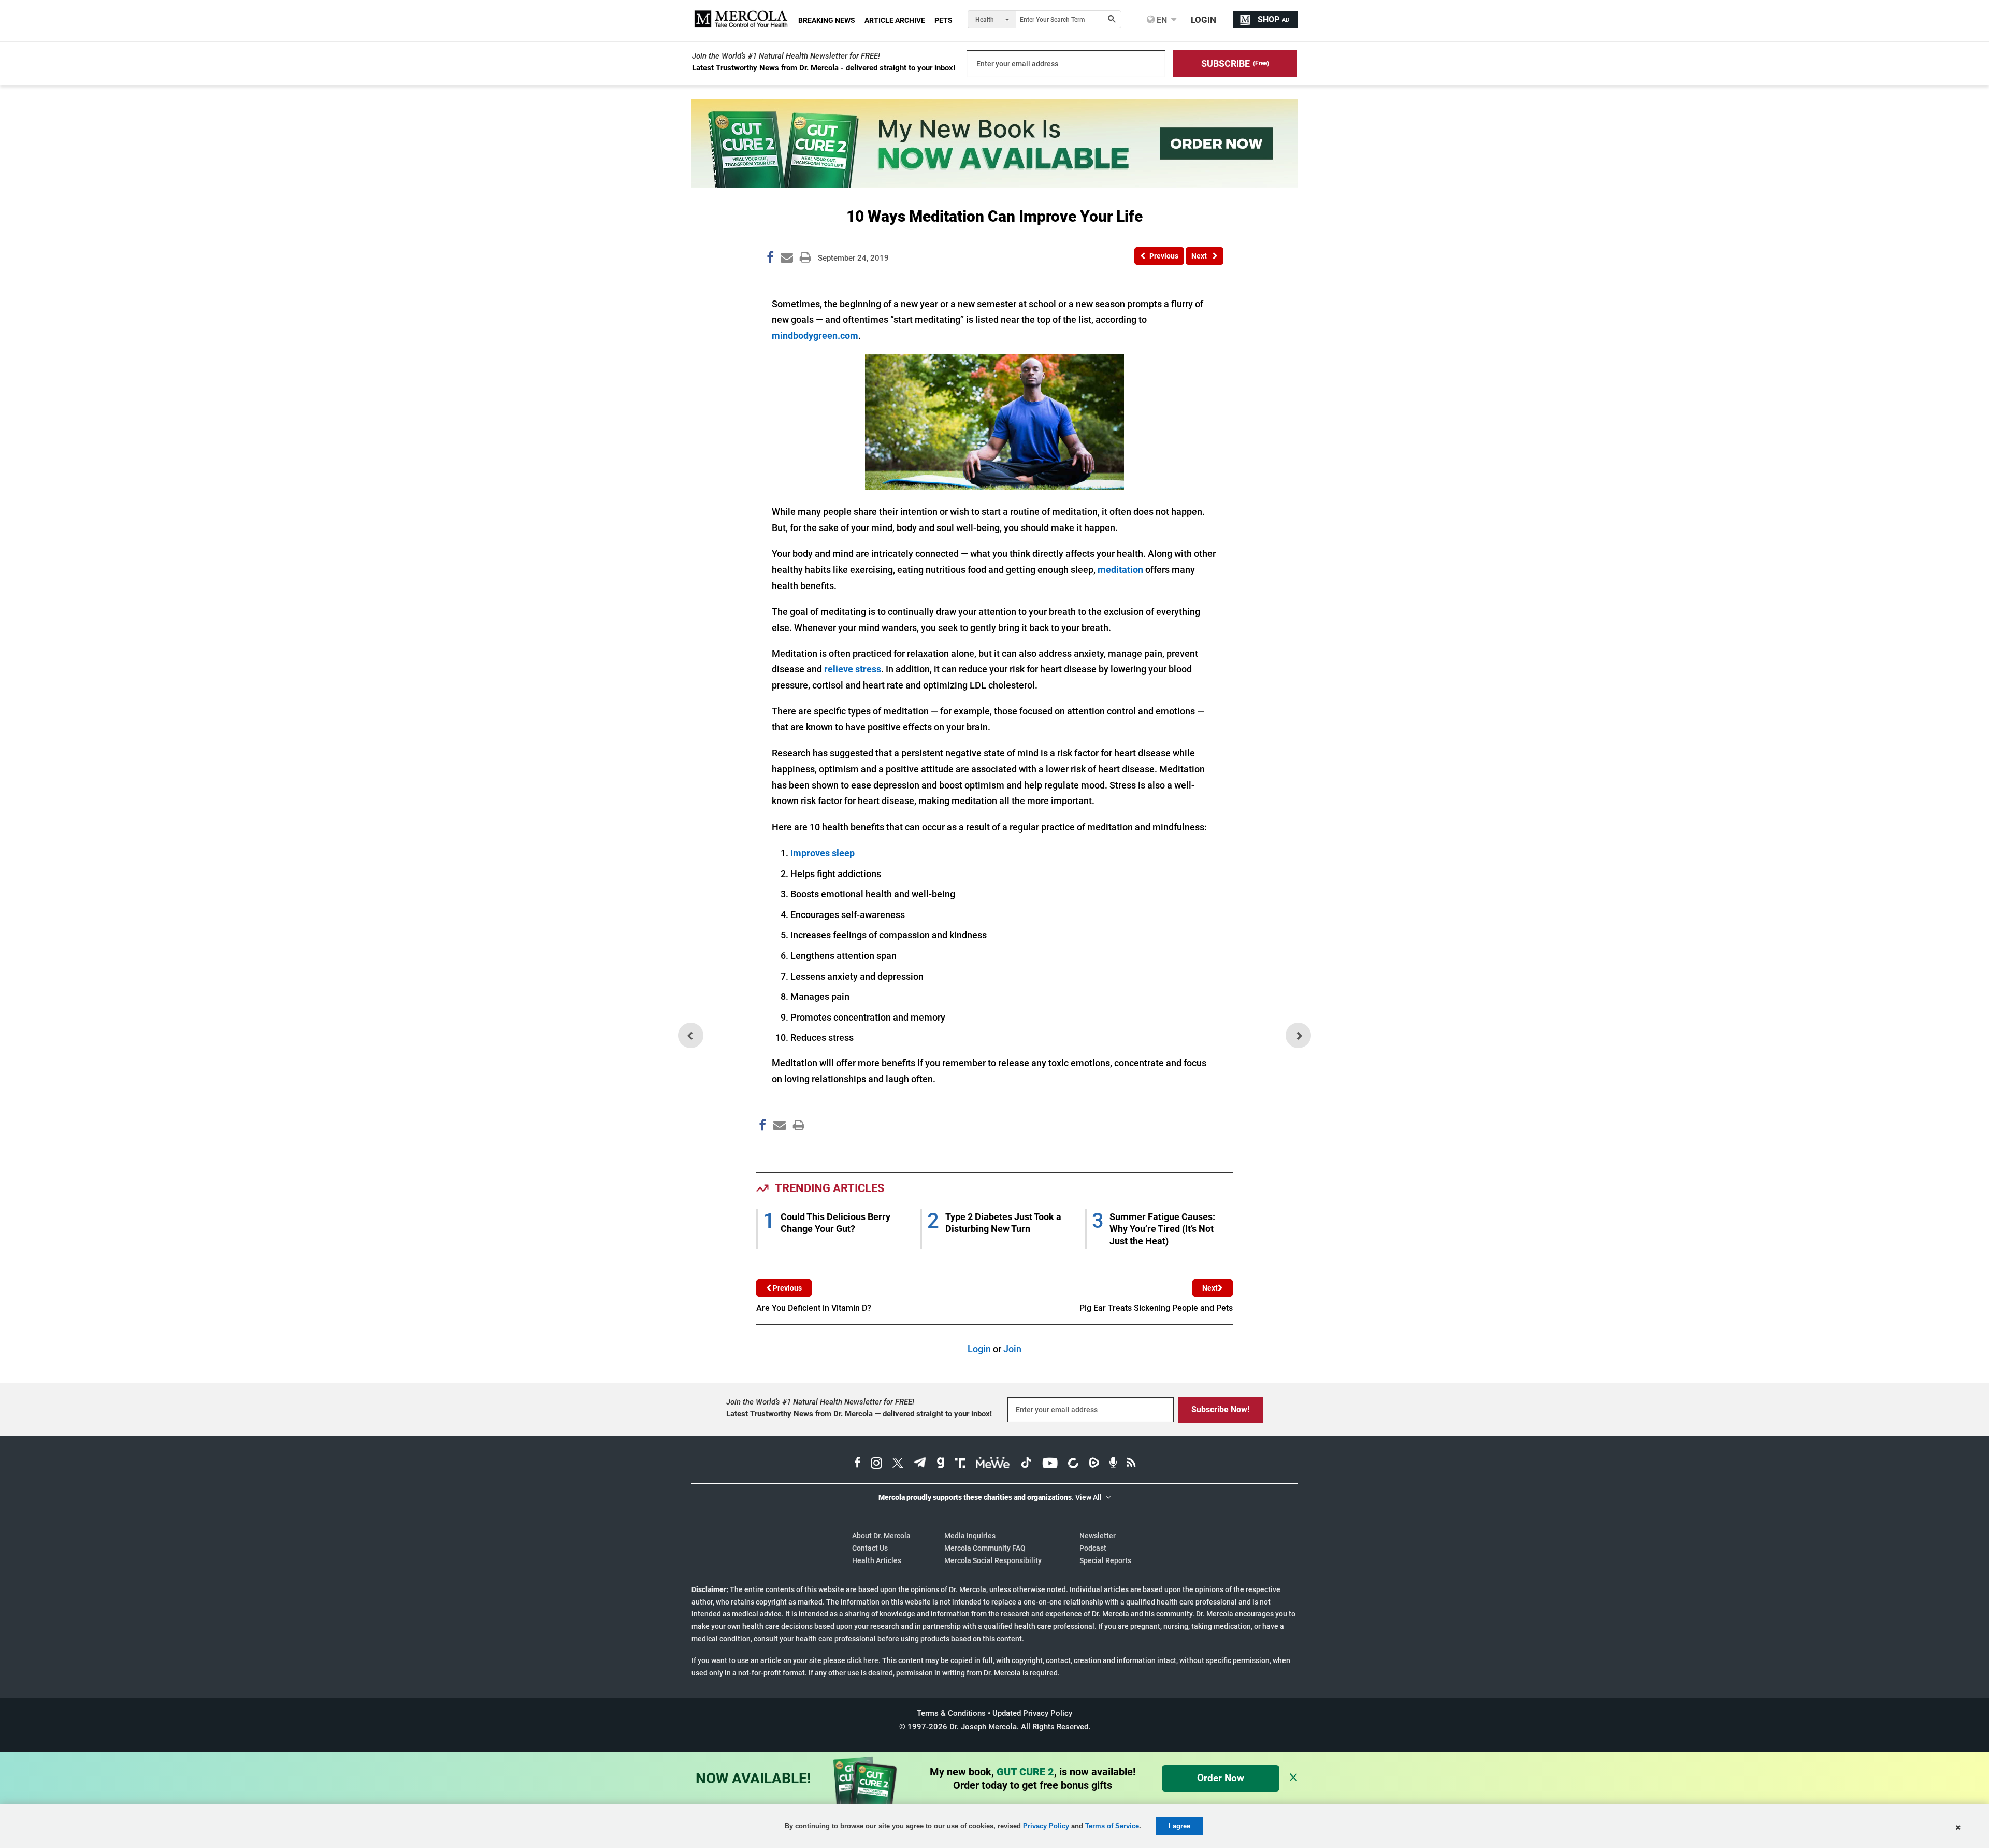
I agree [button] (1179, 1826)
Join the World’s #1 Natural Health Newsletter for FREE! (786, 56)
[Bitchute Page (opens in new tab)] (1073, 1464)
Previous (787, 1288)
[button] (1235, 64)
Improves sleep (823, 853)
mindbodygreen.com (815, 335)
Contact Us (870, 1548)
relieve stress (853, 669)
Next (1210, 1288)
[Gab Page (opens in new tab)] (941, 1464)
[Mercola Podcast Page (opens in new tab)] (1113, 1464)
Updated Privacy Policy (1032, 1713)
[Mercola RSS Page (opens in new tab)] (1131, 1464)
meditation (1120, 570)
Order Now (1221, 1778)
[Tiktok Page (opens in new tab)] (1026, 1464)
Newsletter (1098, 1536)
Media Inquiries (970, 1536)
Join (1012, 1349)
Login (979, 1349)
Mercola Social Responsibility (993, 1560)
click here (863, 1660)
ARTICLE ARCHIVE (895, 20)
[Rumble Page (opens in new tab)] (1094, 1464)
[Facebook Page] (762, 1147)
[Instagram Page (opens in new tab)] (876, 1464)
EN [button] (1161, 20)
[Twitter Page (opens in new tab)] (898, 1464)
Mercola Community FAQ (985, 1548)
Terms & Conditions (951, 1713)
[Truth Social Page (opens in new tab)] (960, 1464)
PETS (943, 20)
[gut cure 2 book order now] (994, 184)
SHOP (1273, 19)
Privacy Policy (1046, 1826)
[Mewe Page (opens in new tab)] (993, 1464)
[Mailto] (778, 1147)
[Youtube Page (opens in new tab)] (1050, 1464)
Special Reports (1105, 1560)
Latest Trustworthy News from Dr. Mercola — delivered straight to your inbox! (859, 1414)
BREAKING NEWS (827, 20)
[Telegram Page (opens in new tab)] (920, 1464)
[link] (770, 259)
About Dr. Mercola (881, 1536)
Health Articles (877, 1560)
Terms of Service (1112, 1826)
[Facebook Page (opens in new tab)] (857, 1464)
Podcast (1093, 1548)
